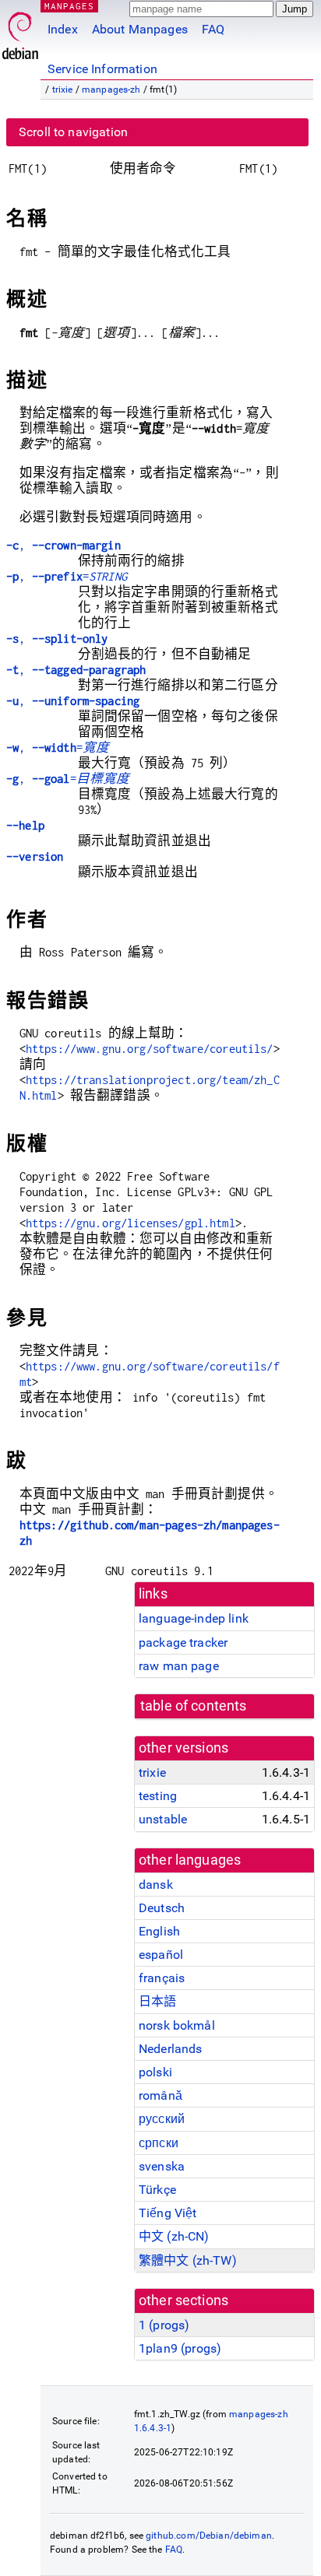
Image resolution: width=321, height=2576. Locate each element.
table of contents (194, 1706)
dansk (156, 1885)
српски (159, 2143)
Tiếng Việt (168, 2213)
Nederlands (171, 2049)
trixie (63, 89)
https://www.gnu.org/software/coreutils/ (150, 1049)
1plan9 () (180, 2348)
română (160, 2095)
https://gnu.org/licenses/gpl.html (131, 1223)
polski (155, 2072)
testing (158, 1796)
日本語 (157, 2001)
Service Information (102, 69)
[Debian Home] (20, 32)
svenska (162, 2166)
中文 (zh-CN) (174, 2236)
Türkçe (157, 2190)
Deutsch (162, 1908)
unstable (163, 1819)
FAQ (213, 29)
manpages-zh (111, 89)
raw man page (179, 1666)
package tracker (183, 1642)
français (162, 1978)
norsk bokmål (177, 2025)
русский (162, 2119)
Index (63, 29)
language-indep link (194, 1618)
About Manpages (140, 29)
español (161, 1955)
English (159, 1931)
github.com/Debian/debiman (209, 2536)
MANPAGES (69, 6)
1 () (164, 2325)
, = (67, 576)
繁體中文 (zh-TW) (188, 2260)
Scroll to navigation (73, 132)
